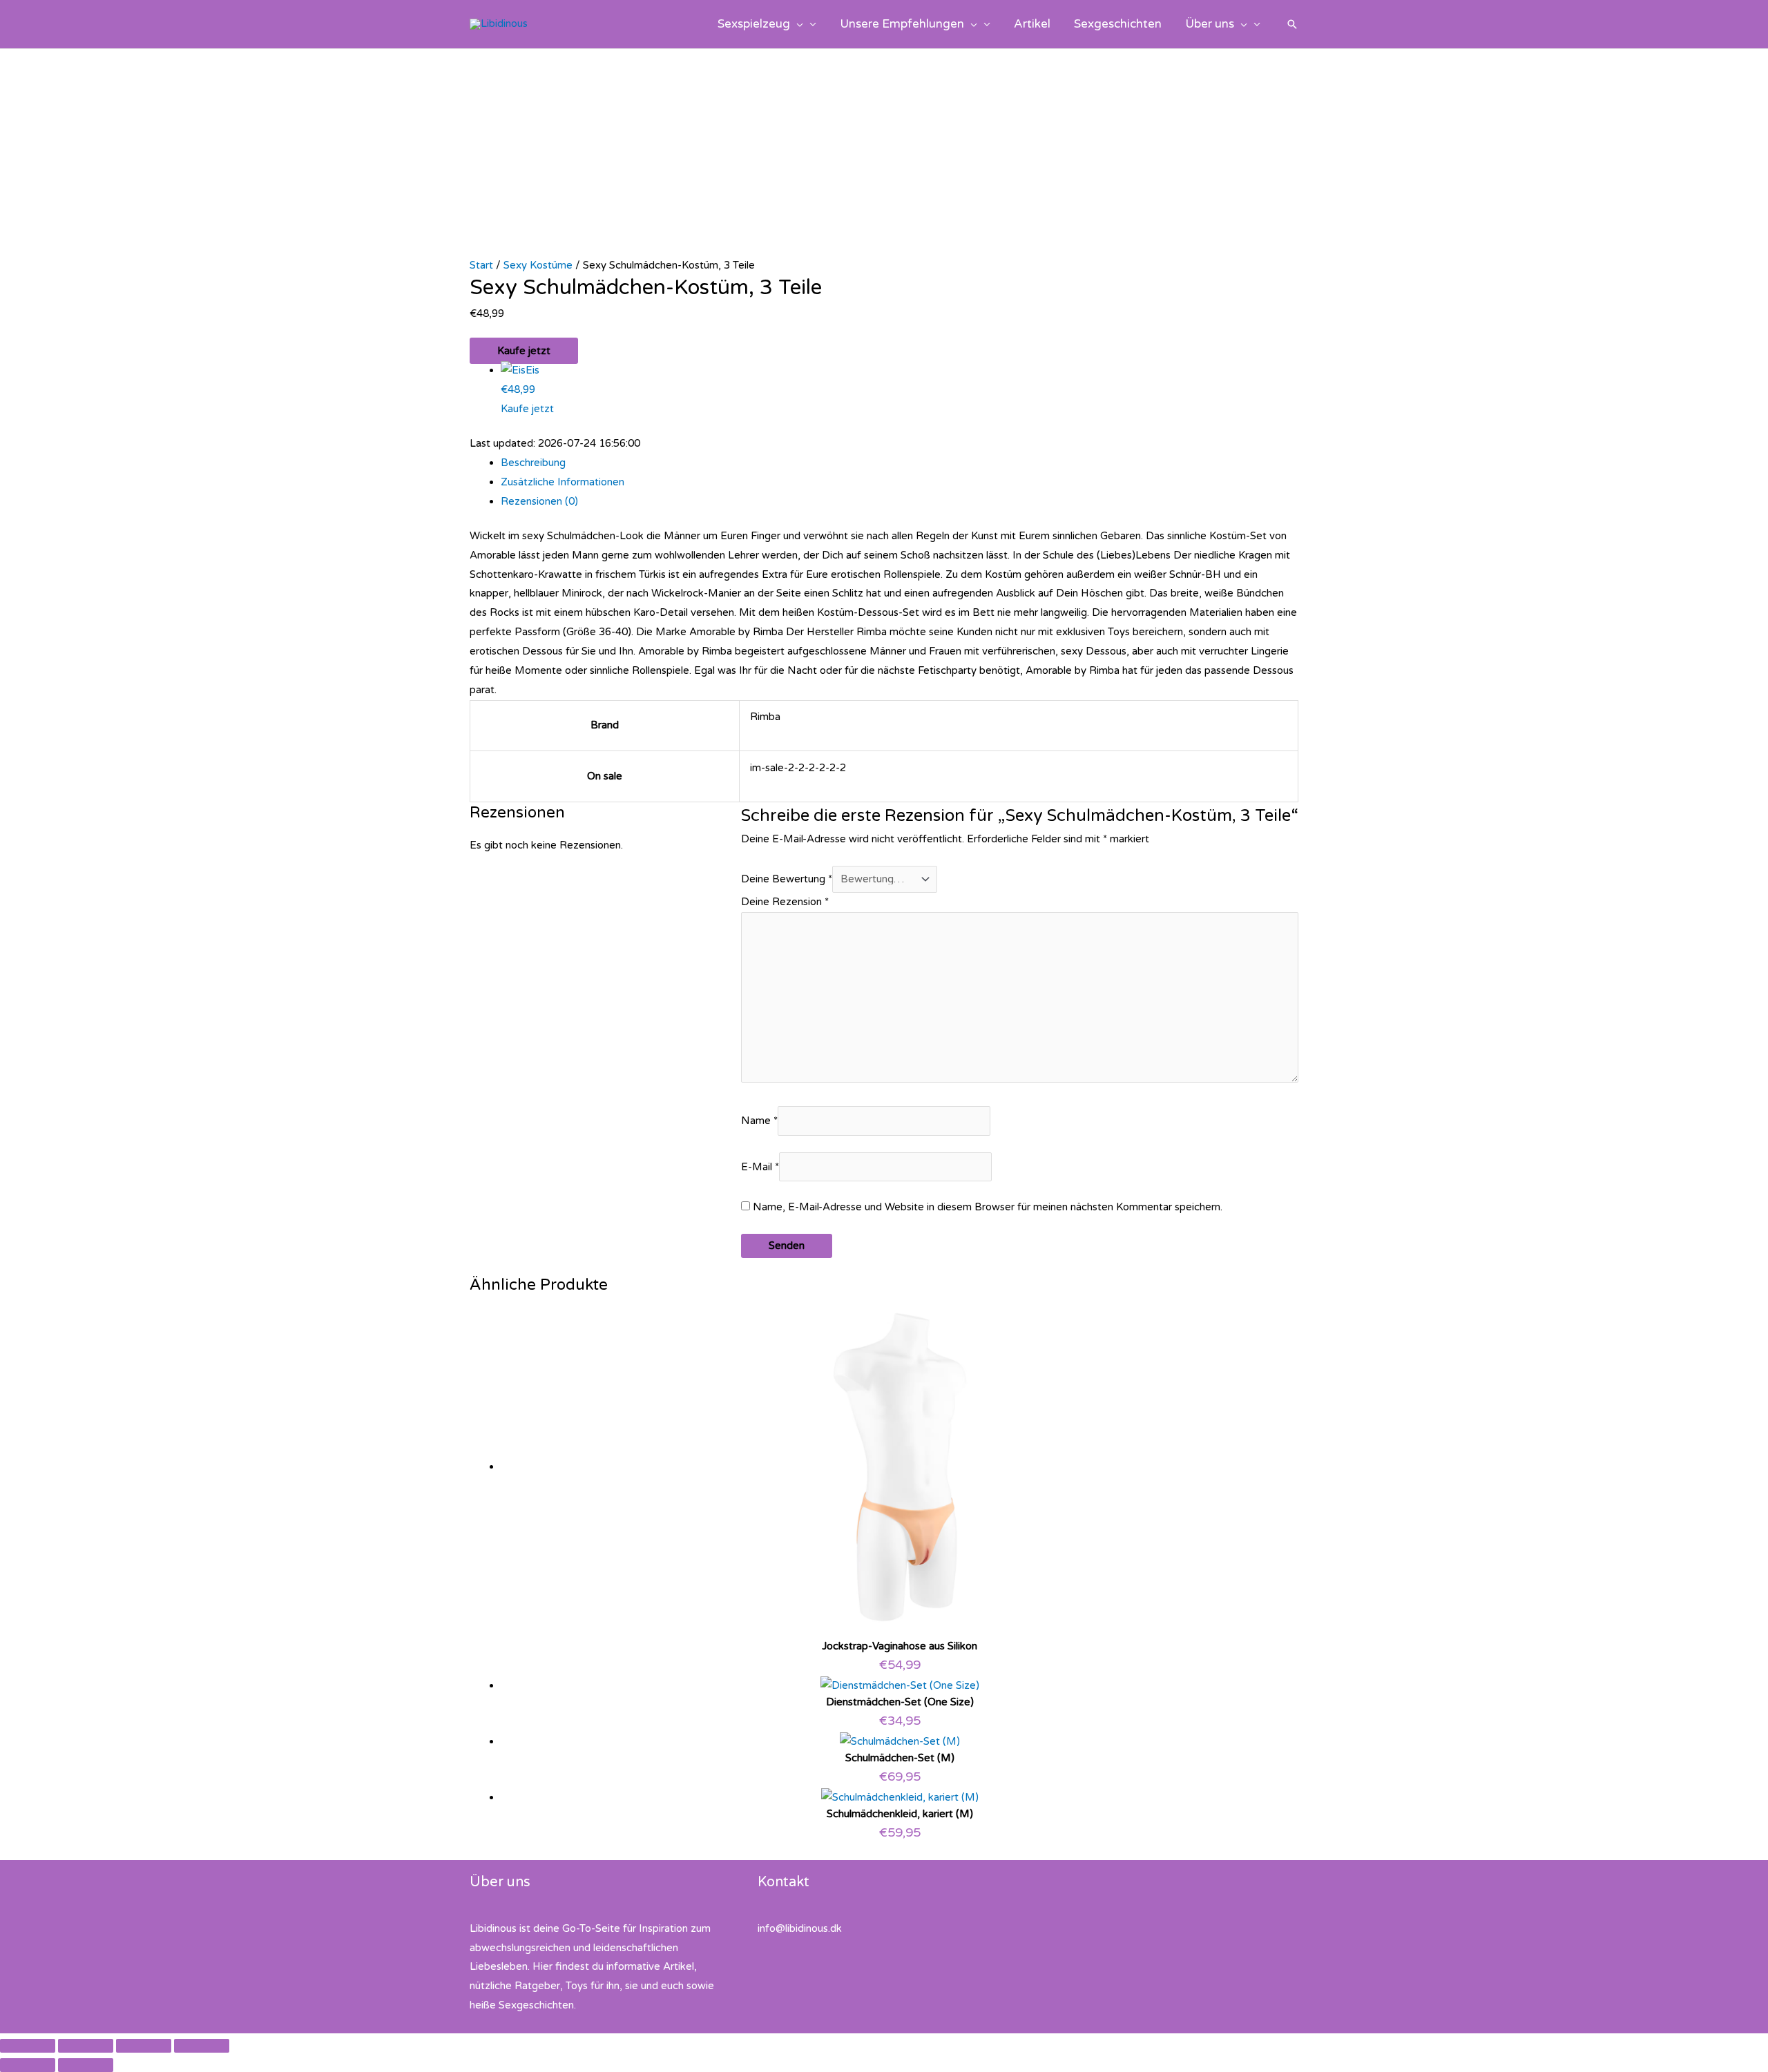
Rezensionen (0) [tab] (539, 501)
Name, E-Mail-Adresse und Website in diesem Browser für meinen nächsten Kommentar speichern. (988, 1207)
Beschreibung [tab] (533, 463)
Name (759, 1121)
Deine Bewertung (787, 879)
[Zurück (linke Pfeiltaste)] (28, 2065)
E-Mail (760, 1167)
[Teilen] (144, 2046)
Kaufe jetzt (524, 351)
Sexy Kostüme (538, 265)
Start (481, 265)
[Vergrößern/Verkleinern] (28, 2046)
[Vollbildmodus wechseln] (86, 2046)
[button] (797, 24)
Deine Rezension (785, 902)
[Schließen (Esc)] (202, 2046)
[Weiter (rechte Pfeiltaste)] (86, 2065)
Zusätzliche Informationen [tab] (563, 482)
